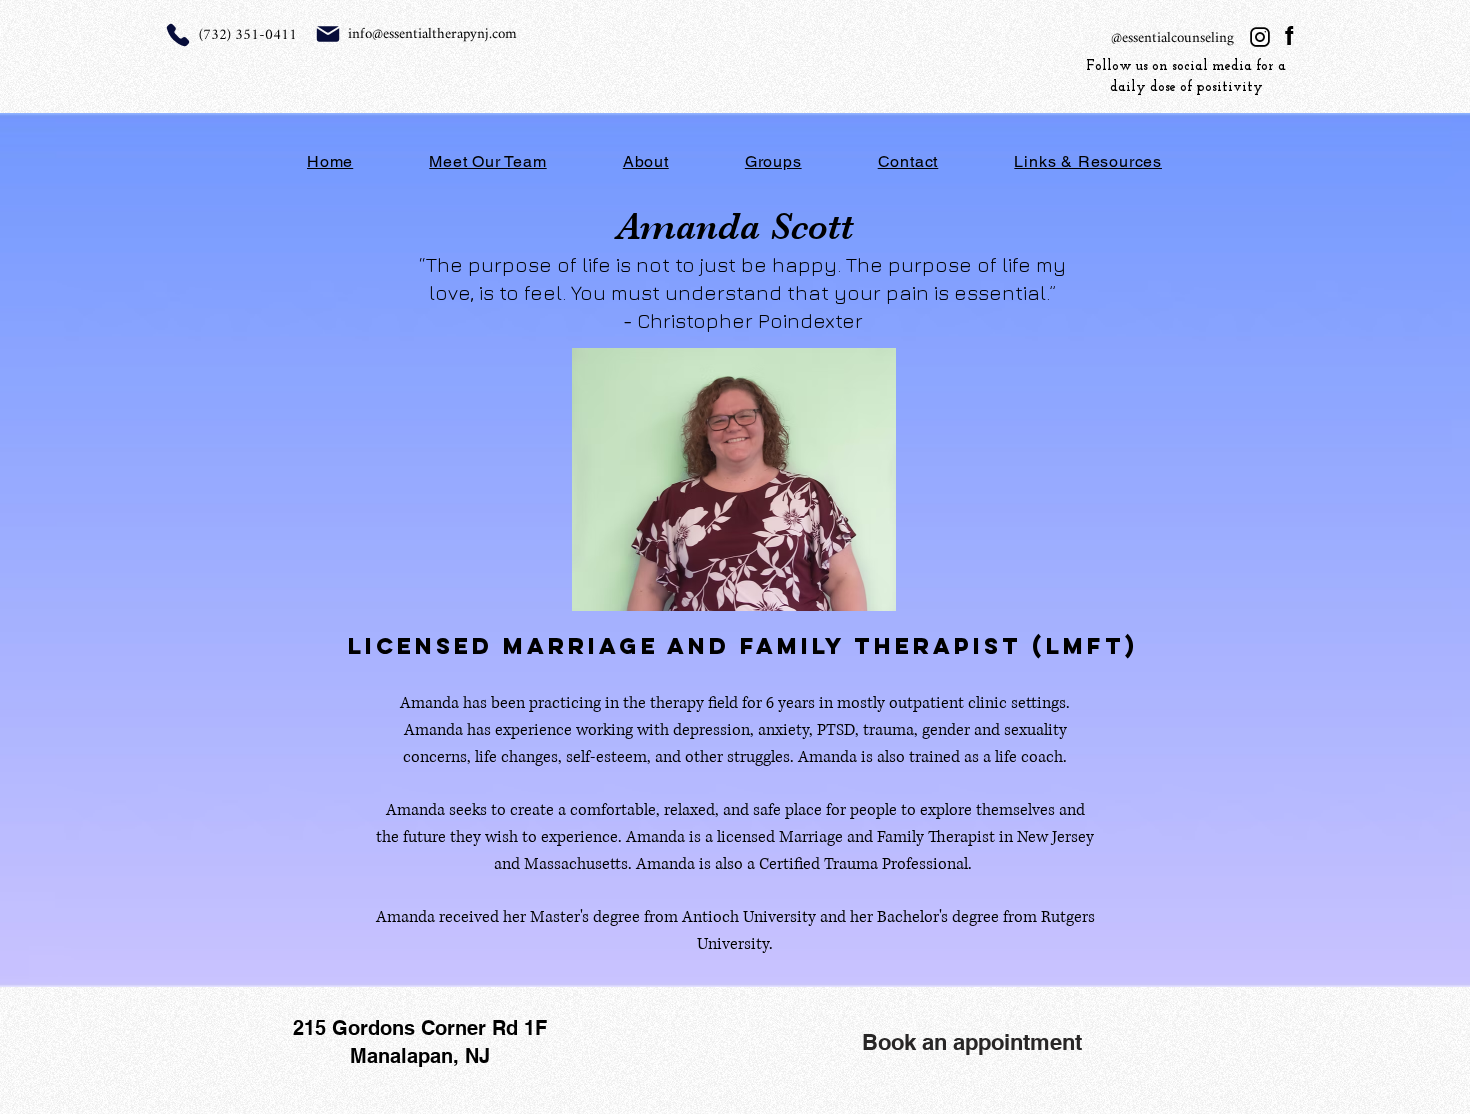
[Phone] (178, 35)
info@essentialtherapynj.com (432, 34)
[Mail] (328, 34)
